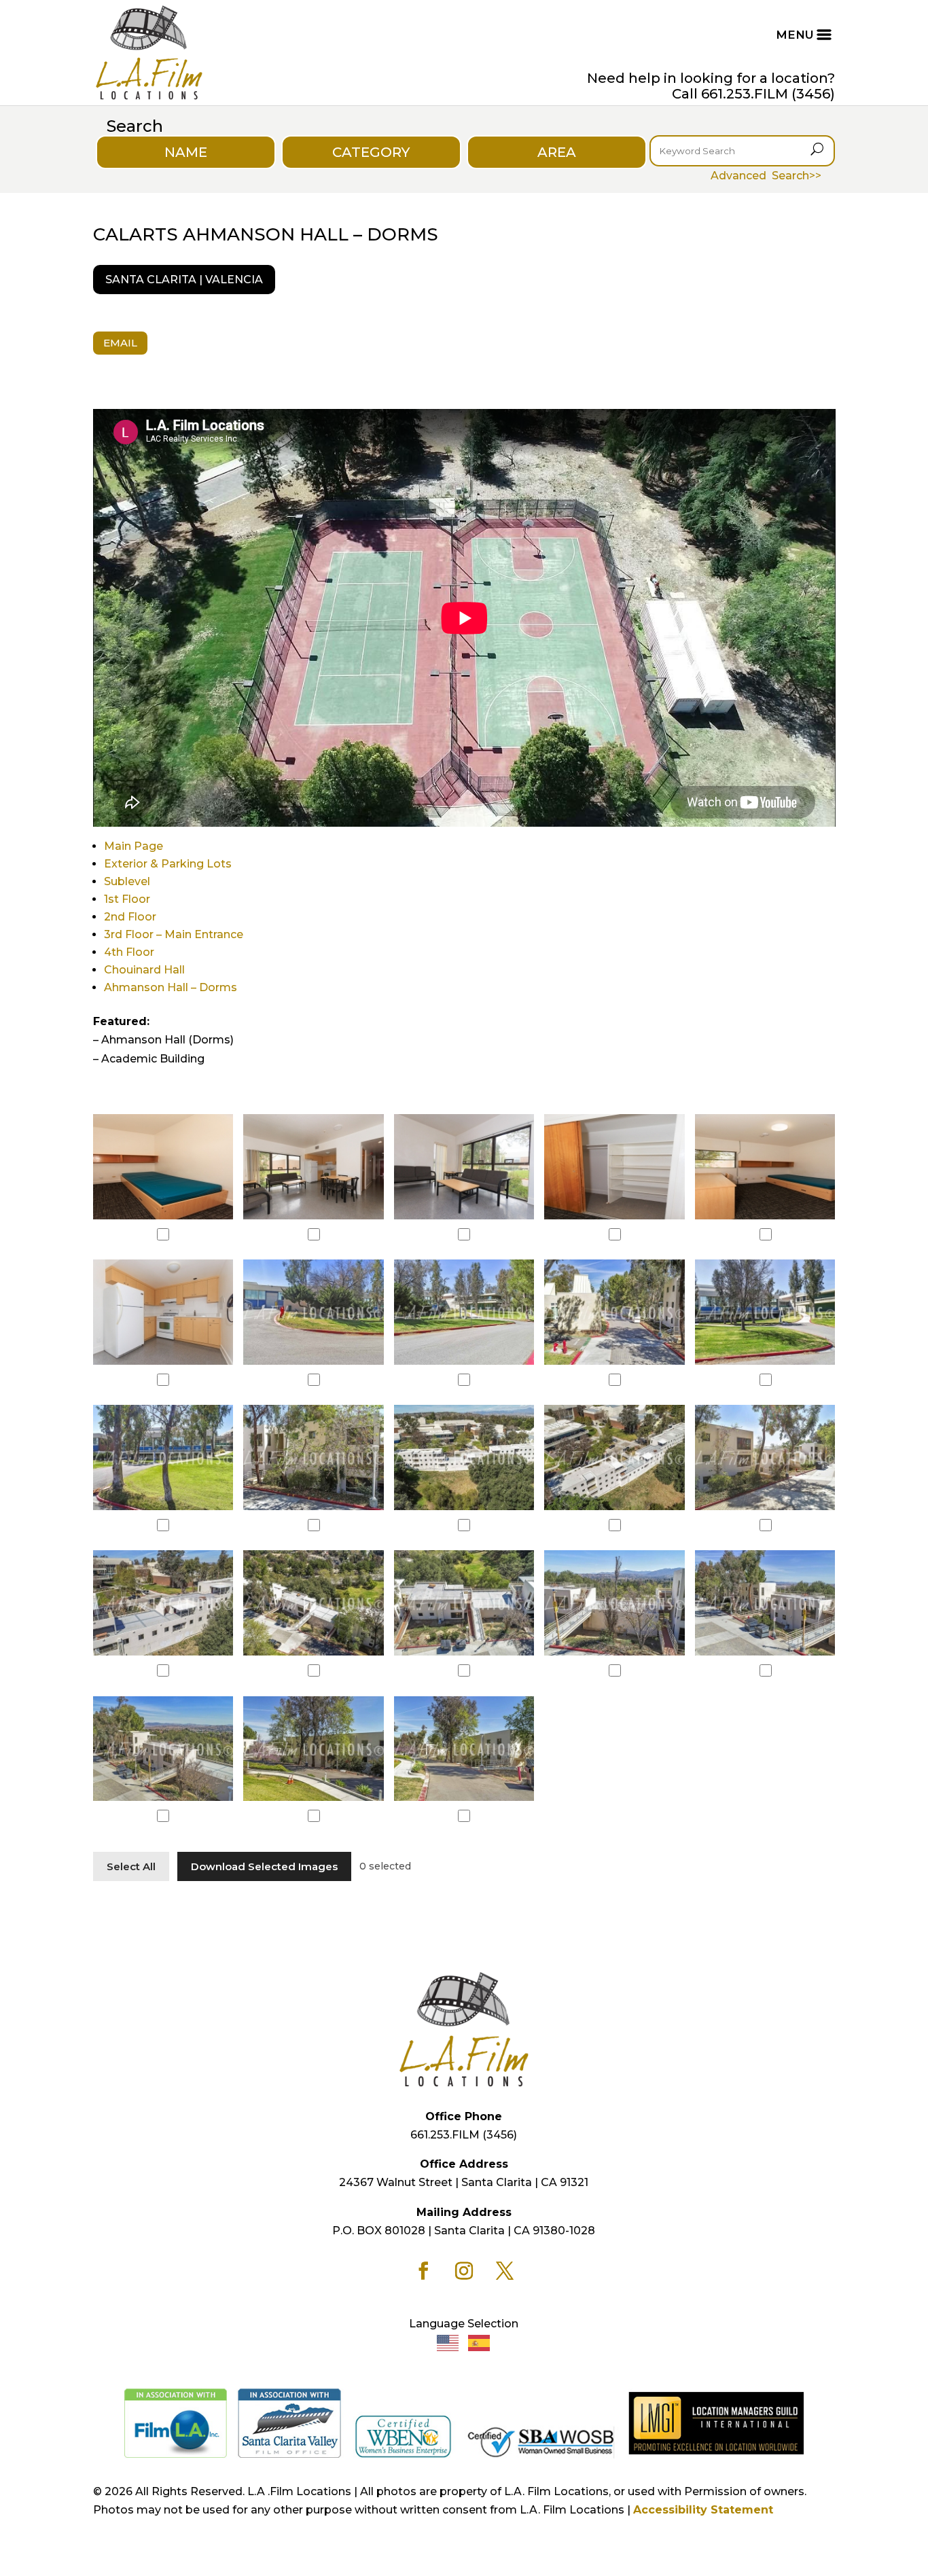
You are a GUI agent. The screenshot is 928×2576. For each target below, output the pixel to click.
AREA (557, 152)
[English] (448, 2342)
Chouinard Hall (144, 970)
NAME (186, 152)
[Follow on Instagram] (464, 2271)
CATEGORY (371, 152)
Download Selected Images (264, 1866)
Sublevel (127, 881)
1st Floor (127, 899)
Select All (131, 1866)
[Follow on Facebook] (423, 2271)
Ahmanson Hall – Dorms (171, 987)
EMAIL (120, 343)
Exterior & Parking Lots (168, 864)
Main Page (133, 846)
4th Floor (129, 952)
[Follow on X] (505, 2271)
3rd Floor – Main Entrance (174, 934)
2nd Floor (130, 917)
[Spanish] (480, 2342)
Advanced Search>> (766, 176)
